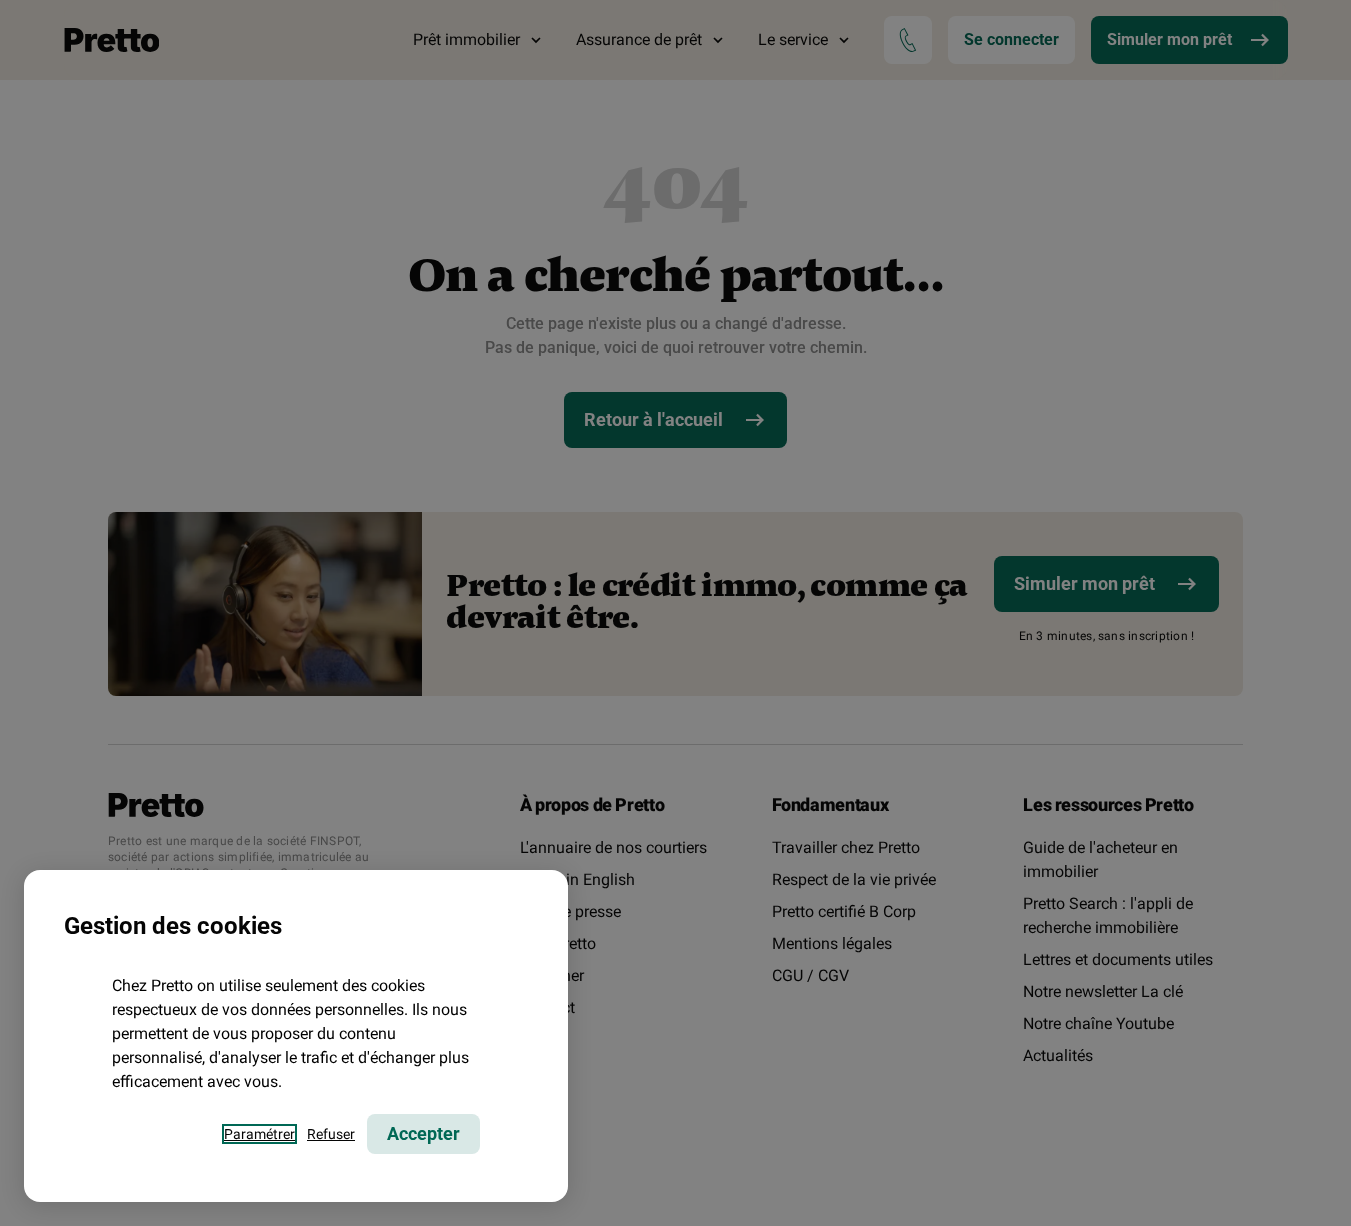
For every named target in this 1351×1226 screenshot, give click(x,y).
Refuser (331, 1134)
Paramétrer (259, 1134)
